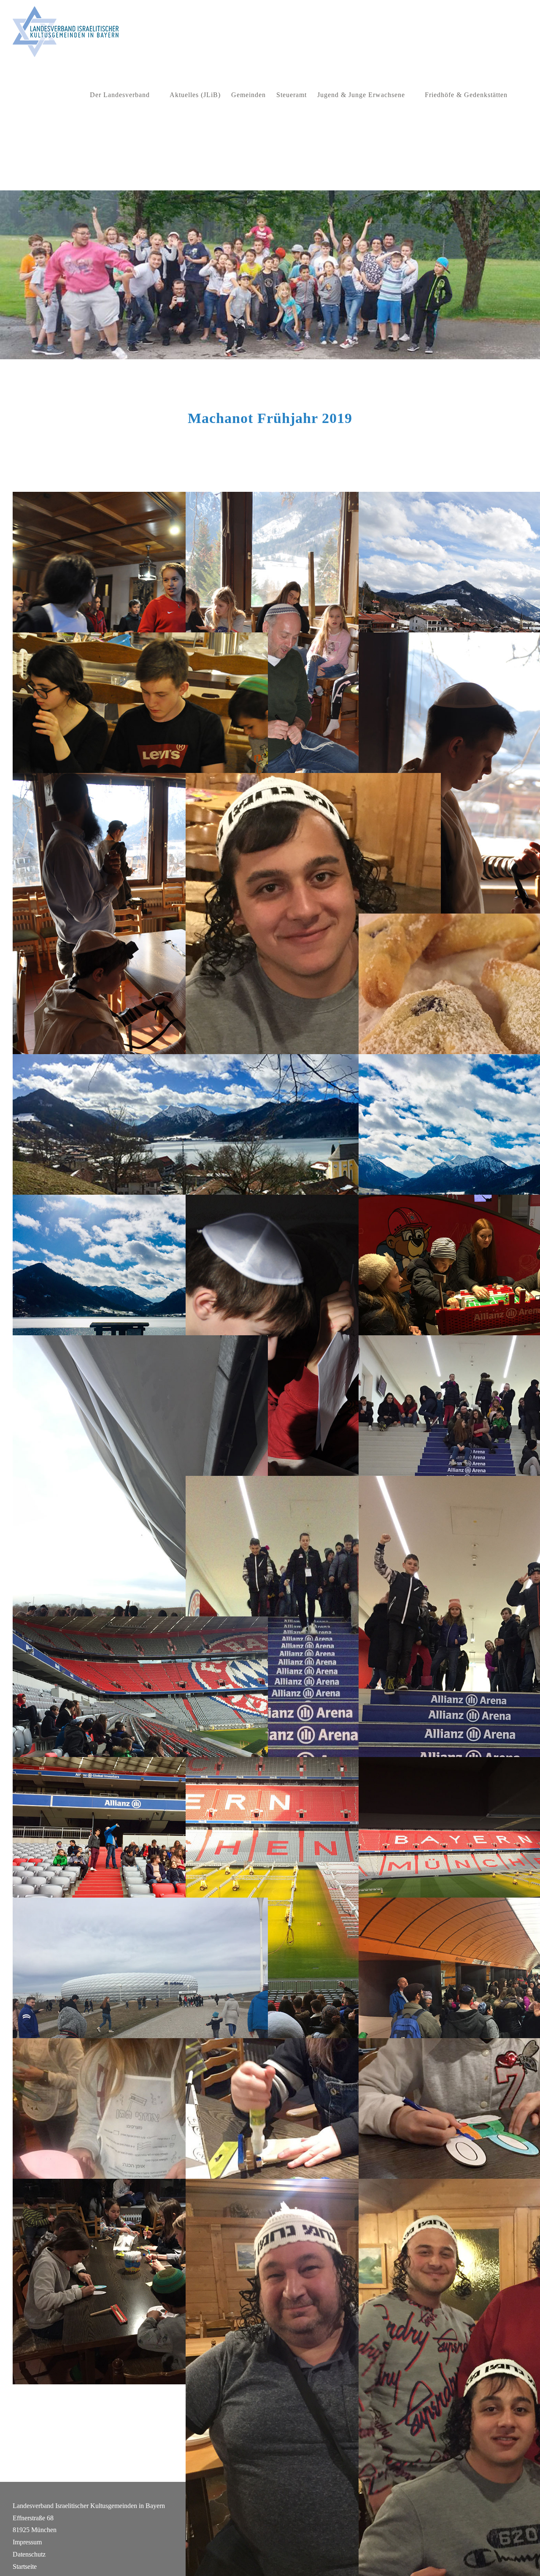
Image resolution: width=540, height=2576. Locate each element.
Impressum (27, 2542)
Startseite (25, 2567)
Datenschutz (29, 2554)
